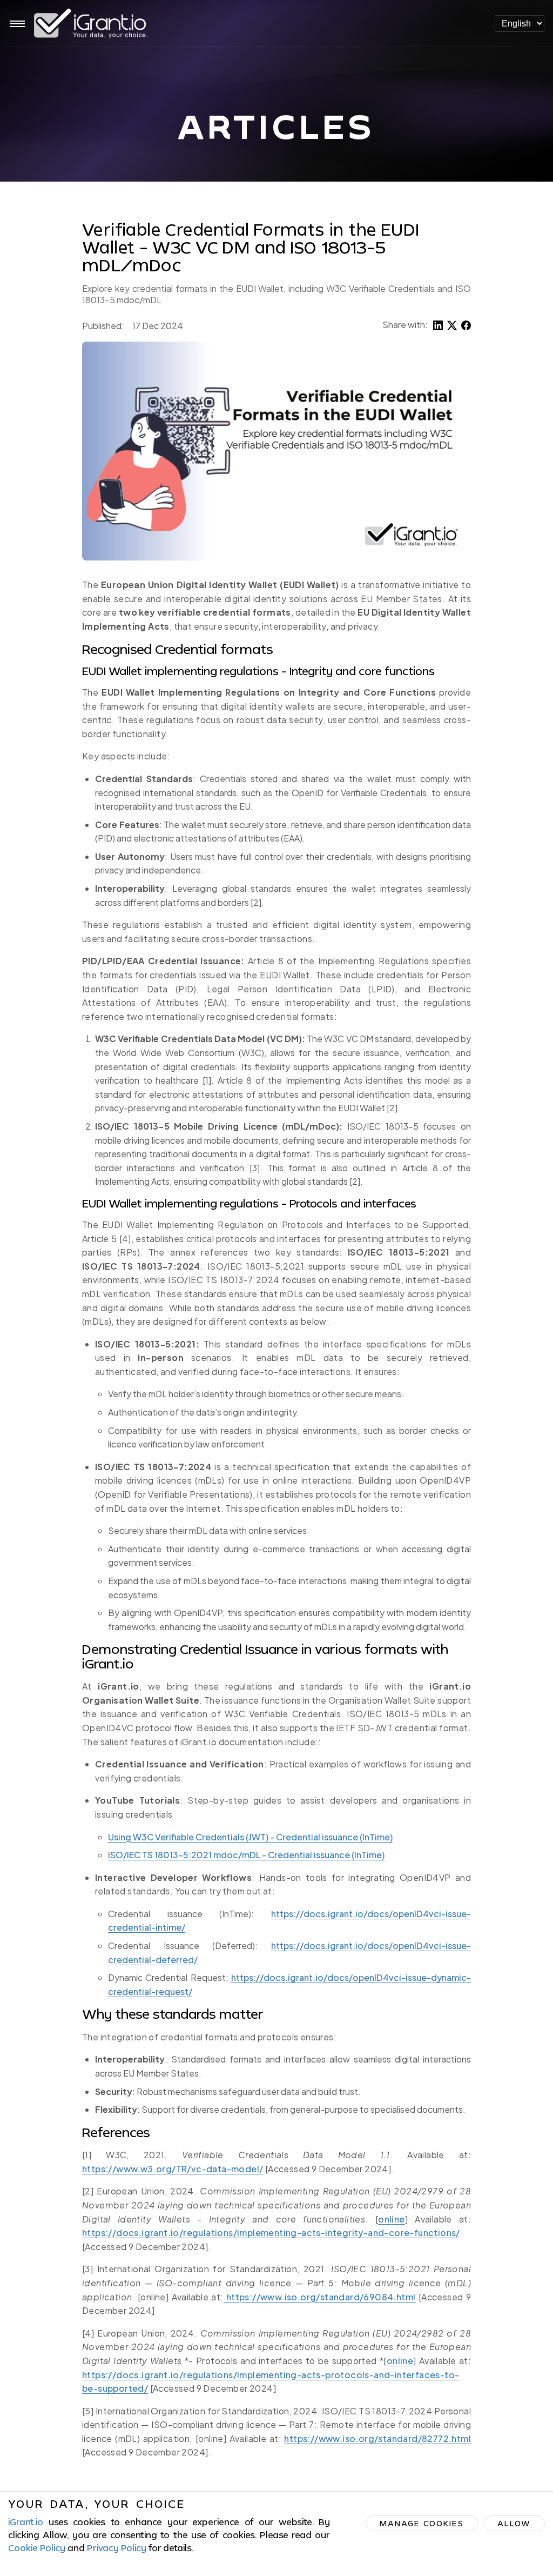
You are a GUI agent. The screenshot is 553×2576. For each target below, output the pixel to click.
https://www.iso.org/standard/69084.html (320, 2297)
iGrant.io (26, 2522)
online (391, 2219)
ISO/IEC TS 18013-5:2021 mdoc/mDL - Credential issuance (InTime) (246, 1855)
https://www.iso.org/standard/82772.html (377, 2438)
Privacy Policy (117, 2548)
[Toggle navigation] (17, 24)
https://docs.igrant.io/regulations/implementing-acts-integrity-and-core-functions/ (271, 2233)
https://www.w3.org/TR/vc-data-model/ (173, 2169)
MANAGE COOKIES (422, 2523)
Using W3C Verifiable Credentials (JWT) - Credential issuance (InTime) (250, 1837)
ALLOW (514, 2523)
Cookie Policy (37, 2548)
